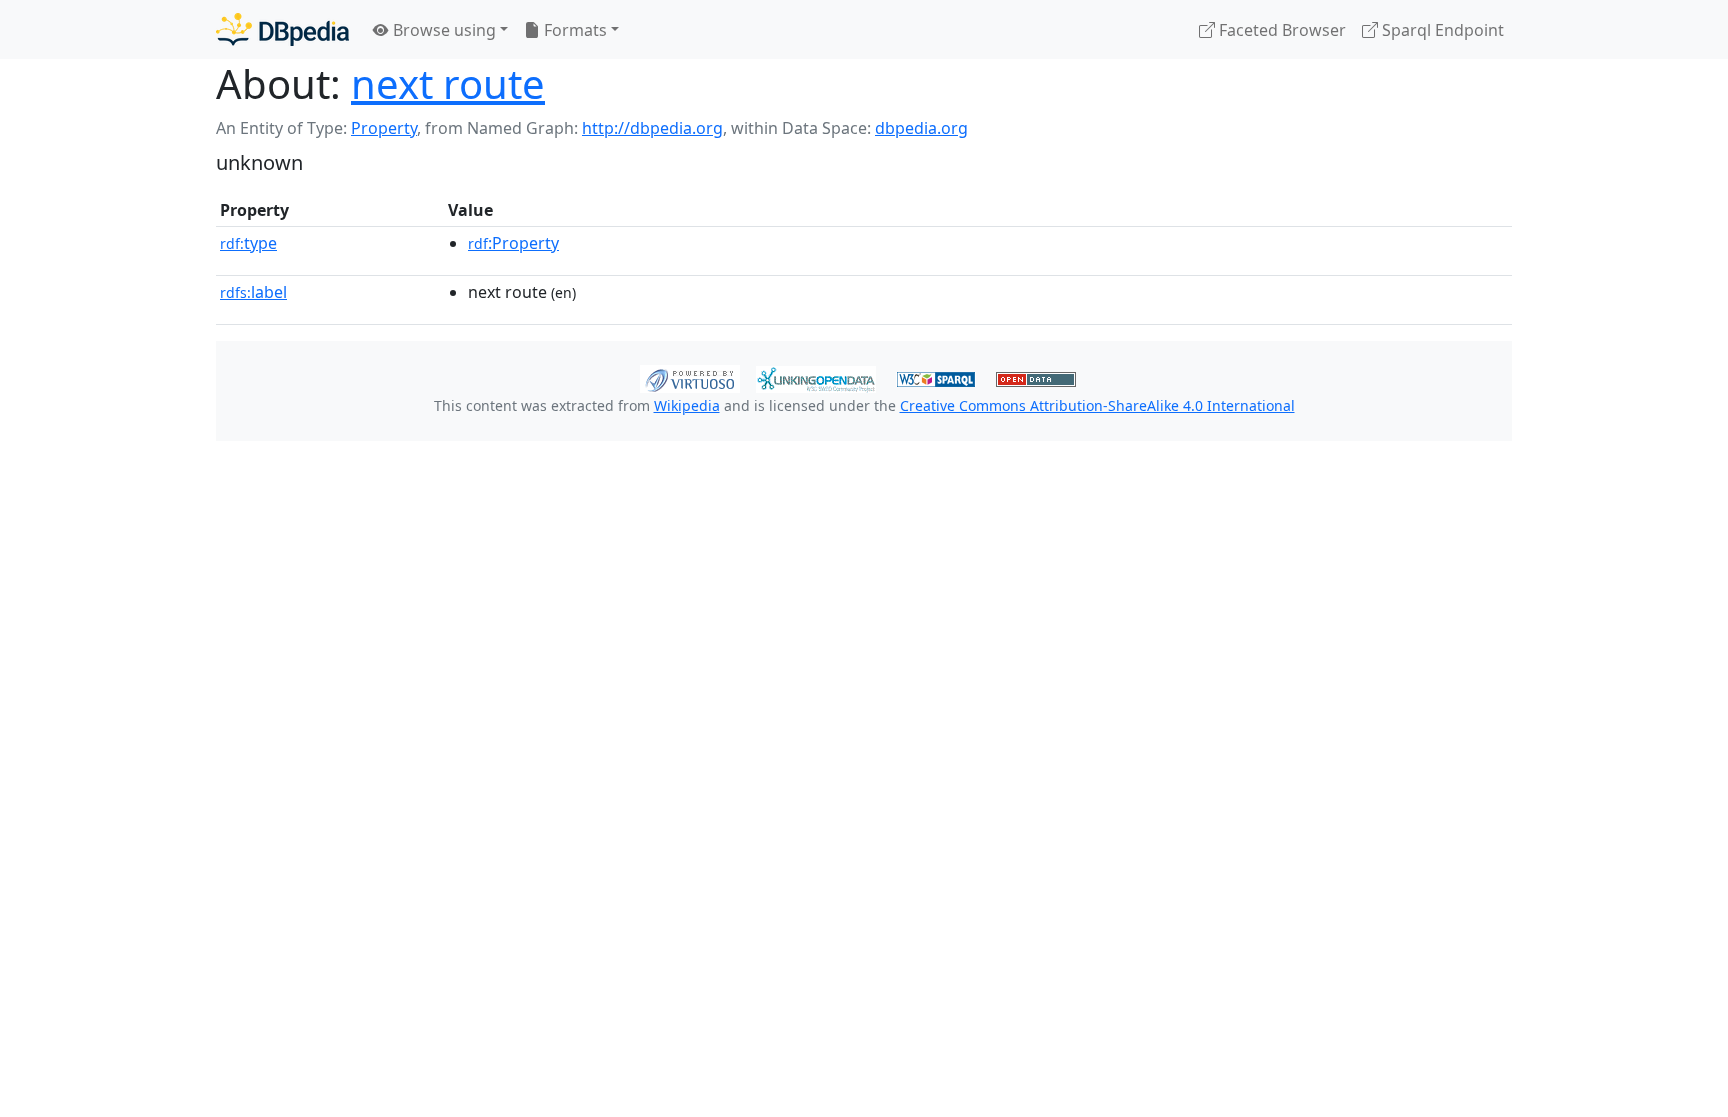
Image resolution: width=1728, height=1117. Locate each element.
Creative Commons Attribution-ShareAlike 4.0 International (1097, 405)
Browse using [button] (442, 30)
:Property (513, 243)
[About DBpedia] (282, 29)
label (253, 292)
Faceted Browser (1280, 30)
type (248, 243)
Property (384, 128)
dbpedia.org (921, 128)
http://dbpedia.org (652, 128)
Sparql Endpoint (1441, 30)
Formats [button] (573, 30)
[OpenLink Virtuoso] (690, 377)
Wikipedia (687, 405)
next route (448, 83)
